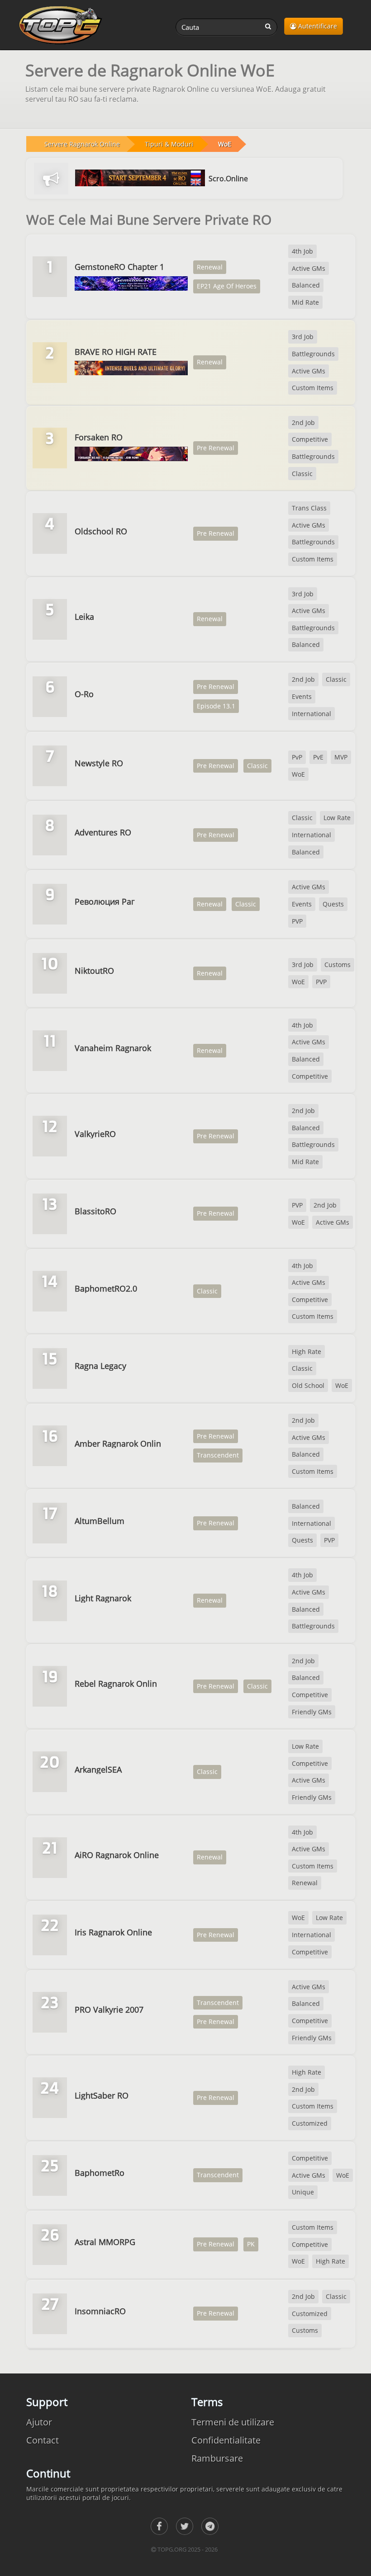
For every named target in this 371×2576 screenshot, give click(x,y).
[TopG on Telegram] (210, 2526)
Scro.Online (228, 179)
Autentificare (317, 26)
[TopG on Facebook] (159, 2526)
